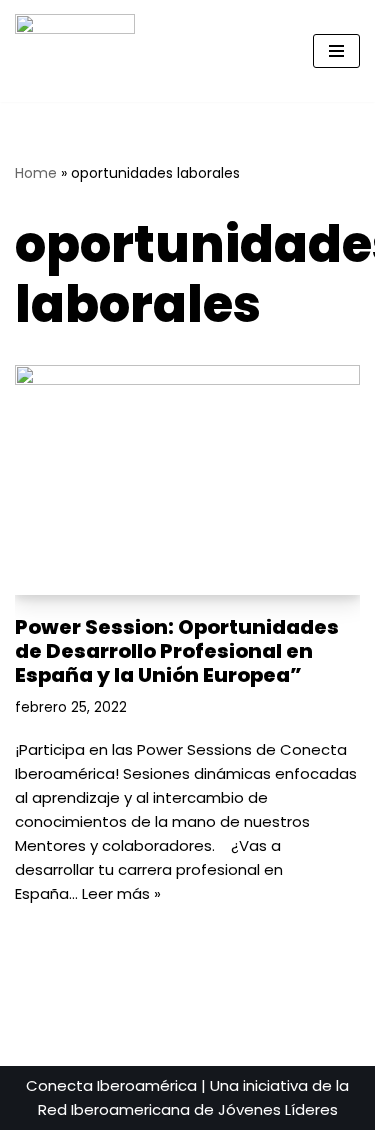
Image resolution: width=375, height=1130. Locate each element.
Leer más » (121, 893)
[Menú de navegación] (336, 51)
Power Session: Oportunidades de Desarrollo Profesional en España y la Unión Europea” (177, 651)
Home (36, 173)
